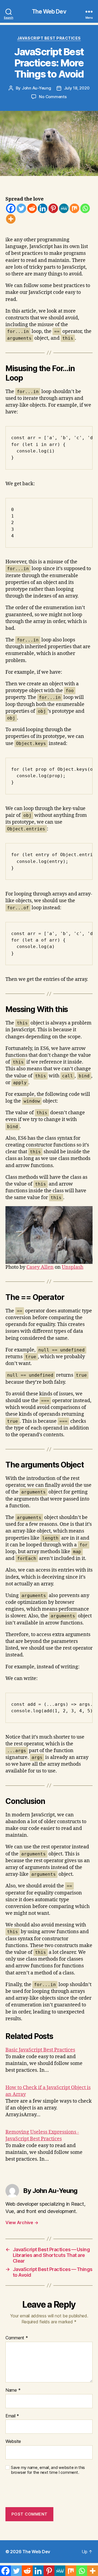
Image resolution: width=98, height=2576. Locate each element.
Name (13, 2390)
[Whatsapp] (85, 208)
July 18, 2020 (77, 88)
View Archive (22, 2222)
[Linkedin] (43, 208)
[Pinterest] (53, 208)
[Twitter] (21, 208)
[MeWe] (64, 208)
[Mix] (74, 208)
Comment (17, 2338)
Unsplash (73, 1267)
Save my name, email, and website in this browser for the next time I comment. (48, 2470)
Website (13, 2442)
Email (12, 2416)
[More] (11, 219)
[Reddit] (32, 208)
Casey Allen (40, 1267)
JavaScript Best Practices (49, 38)
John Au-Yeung (36, 88)
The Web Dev (49, 12)
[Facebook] (11, 208)
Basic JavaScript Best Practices (40, 2050)
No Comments (53, 97)
